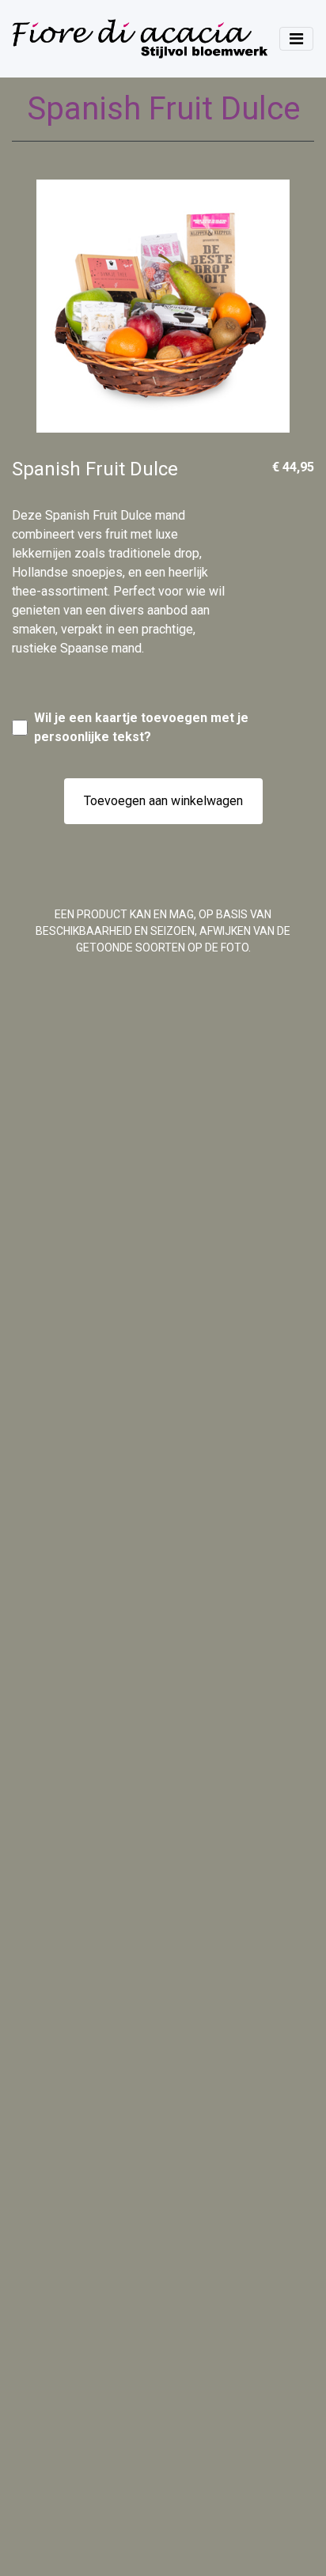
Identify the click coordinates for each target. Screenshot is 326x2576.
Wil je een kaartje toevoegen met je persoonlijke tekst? (141, 727)
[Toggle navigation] (296, 39)
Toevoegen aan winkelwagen (163, 801)
